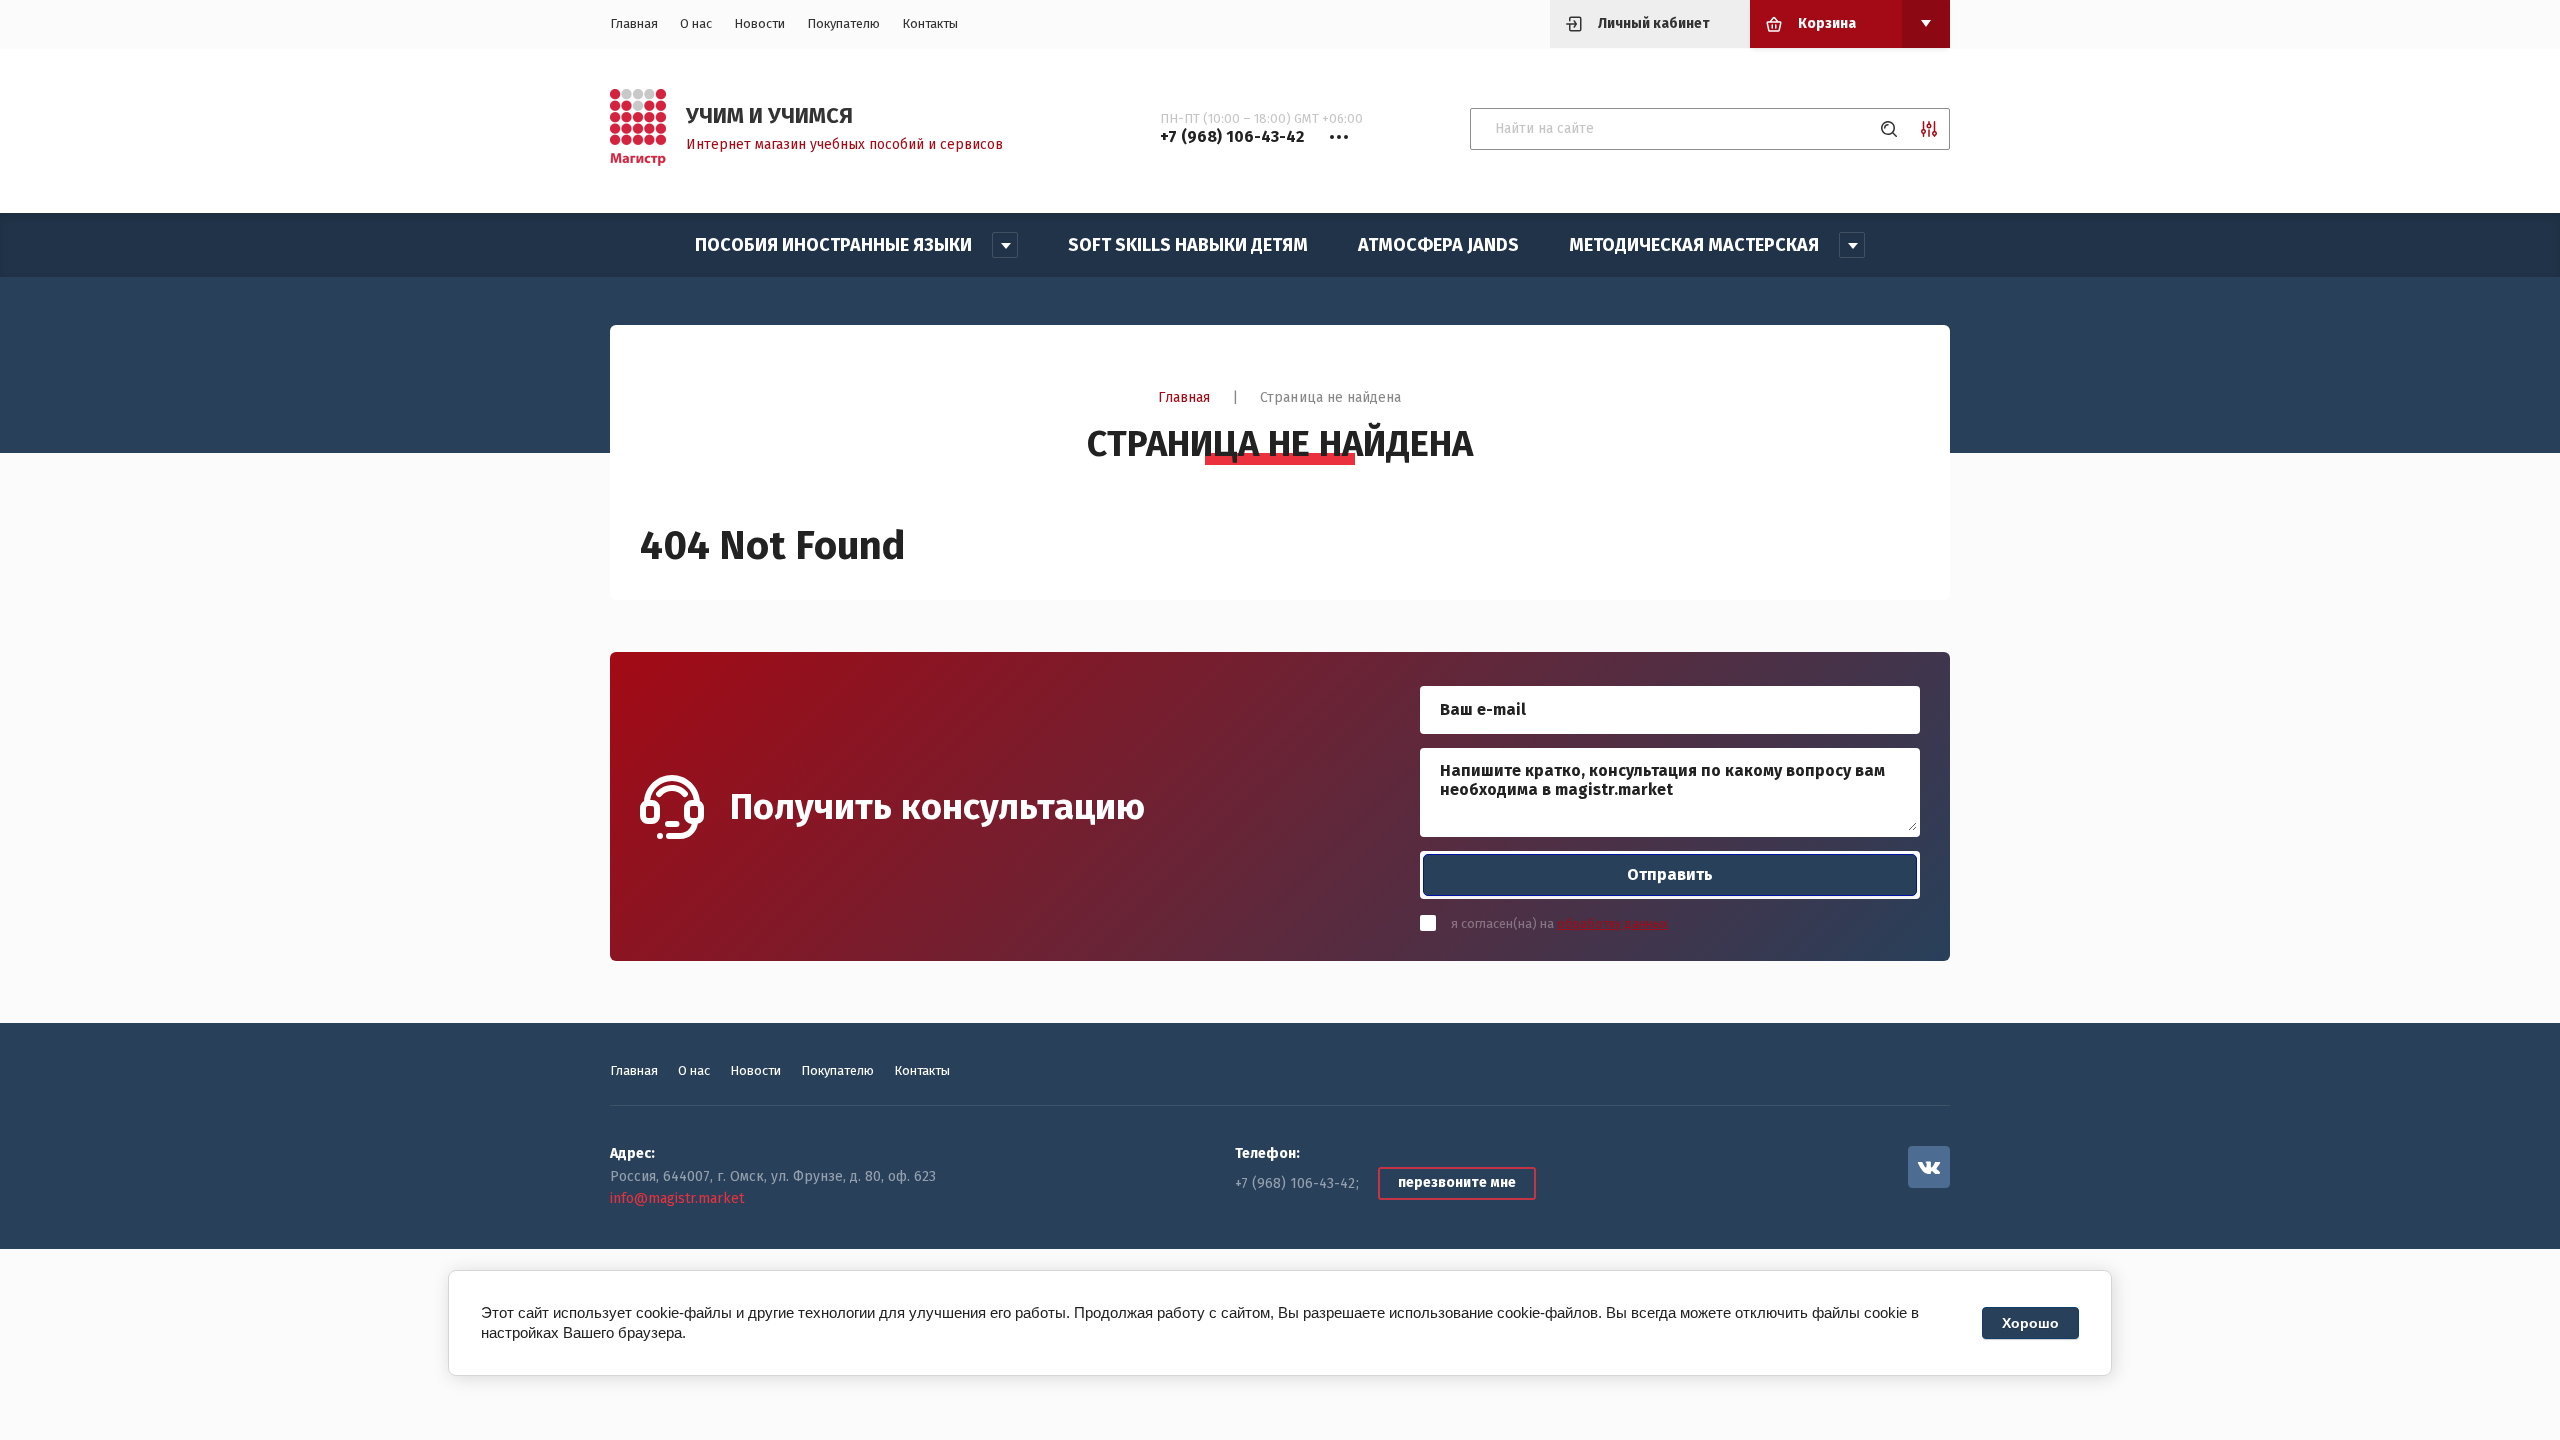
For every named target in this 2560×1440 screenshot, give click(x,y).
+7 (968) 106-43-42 (1295, 1183)
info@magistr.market (677, 1198)
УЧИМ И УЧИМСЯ (769, 115)
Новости (759, 23)
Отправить (1670, 874)
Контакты (930, 23)
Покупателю (843, 23)
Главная (634, 23)
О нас (696, 23)
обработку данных (1612, 923)
